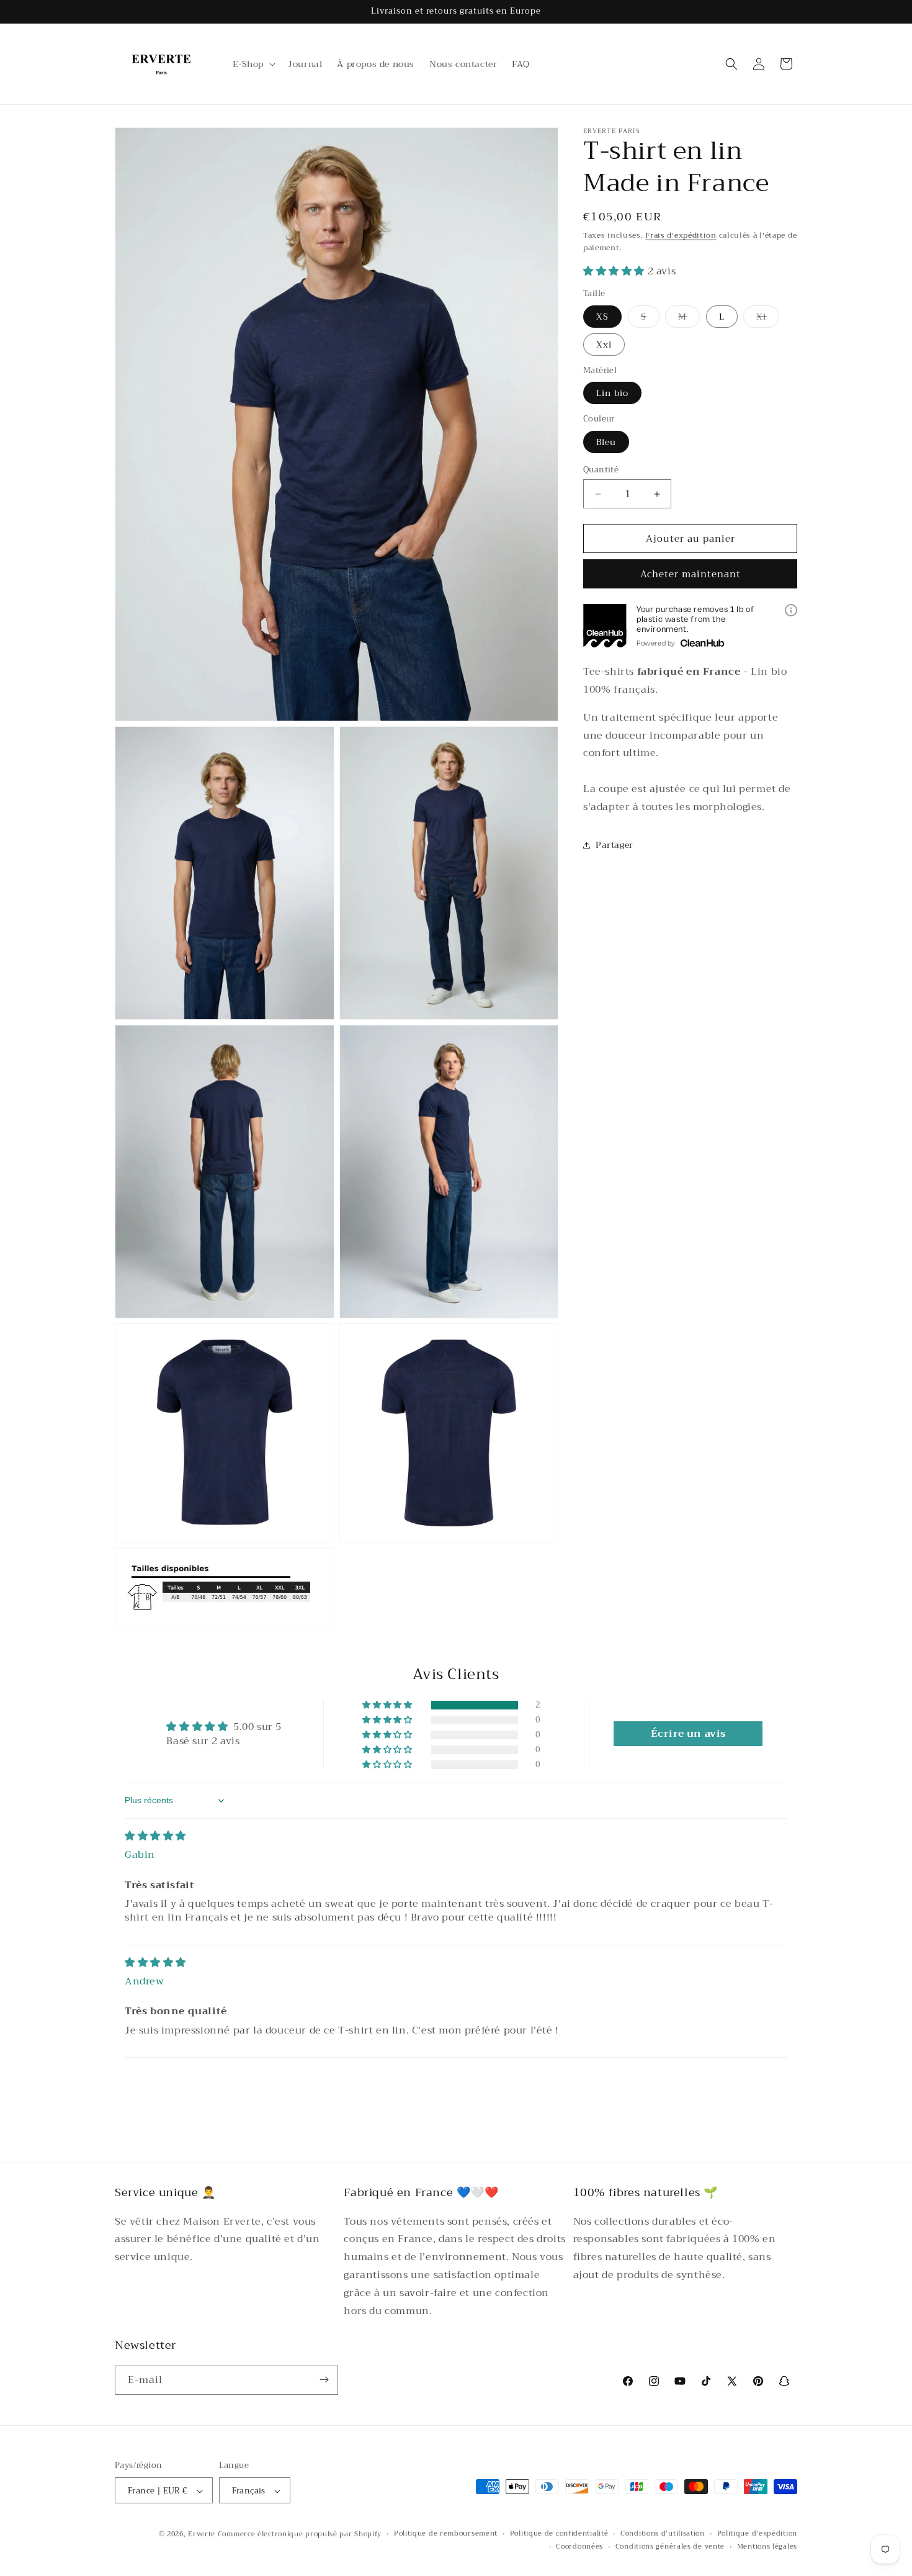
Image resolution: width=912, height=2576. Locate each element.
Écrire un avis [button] (688, 1734)
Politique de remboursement (446, 2534)
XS (602, 317)
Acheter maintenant (691, 574)
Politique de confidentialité (559, 2534)
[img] (155, 1836)
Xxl (604, 345)
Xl (768, 318)
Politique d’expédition (757, 2534)
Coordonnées (579, 2547)
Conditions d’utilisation (663, 2534)
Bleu (606, 442)
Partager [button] (615, 845)
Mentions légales (767, 2547)
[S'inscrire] (324, 2380)
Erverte (202, 2535)
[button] (253, 64)
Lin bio (612, 393)
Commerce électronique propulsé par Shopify (300, 2535)
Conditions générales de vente (670, 2547)
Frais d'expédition (681, 235)
